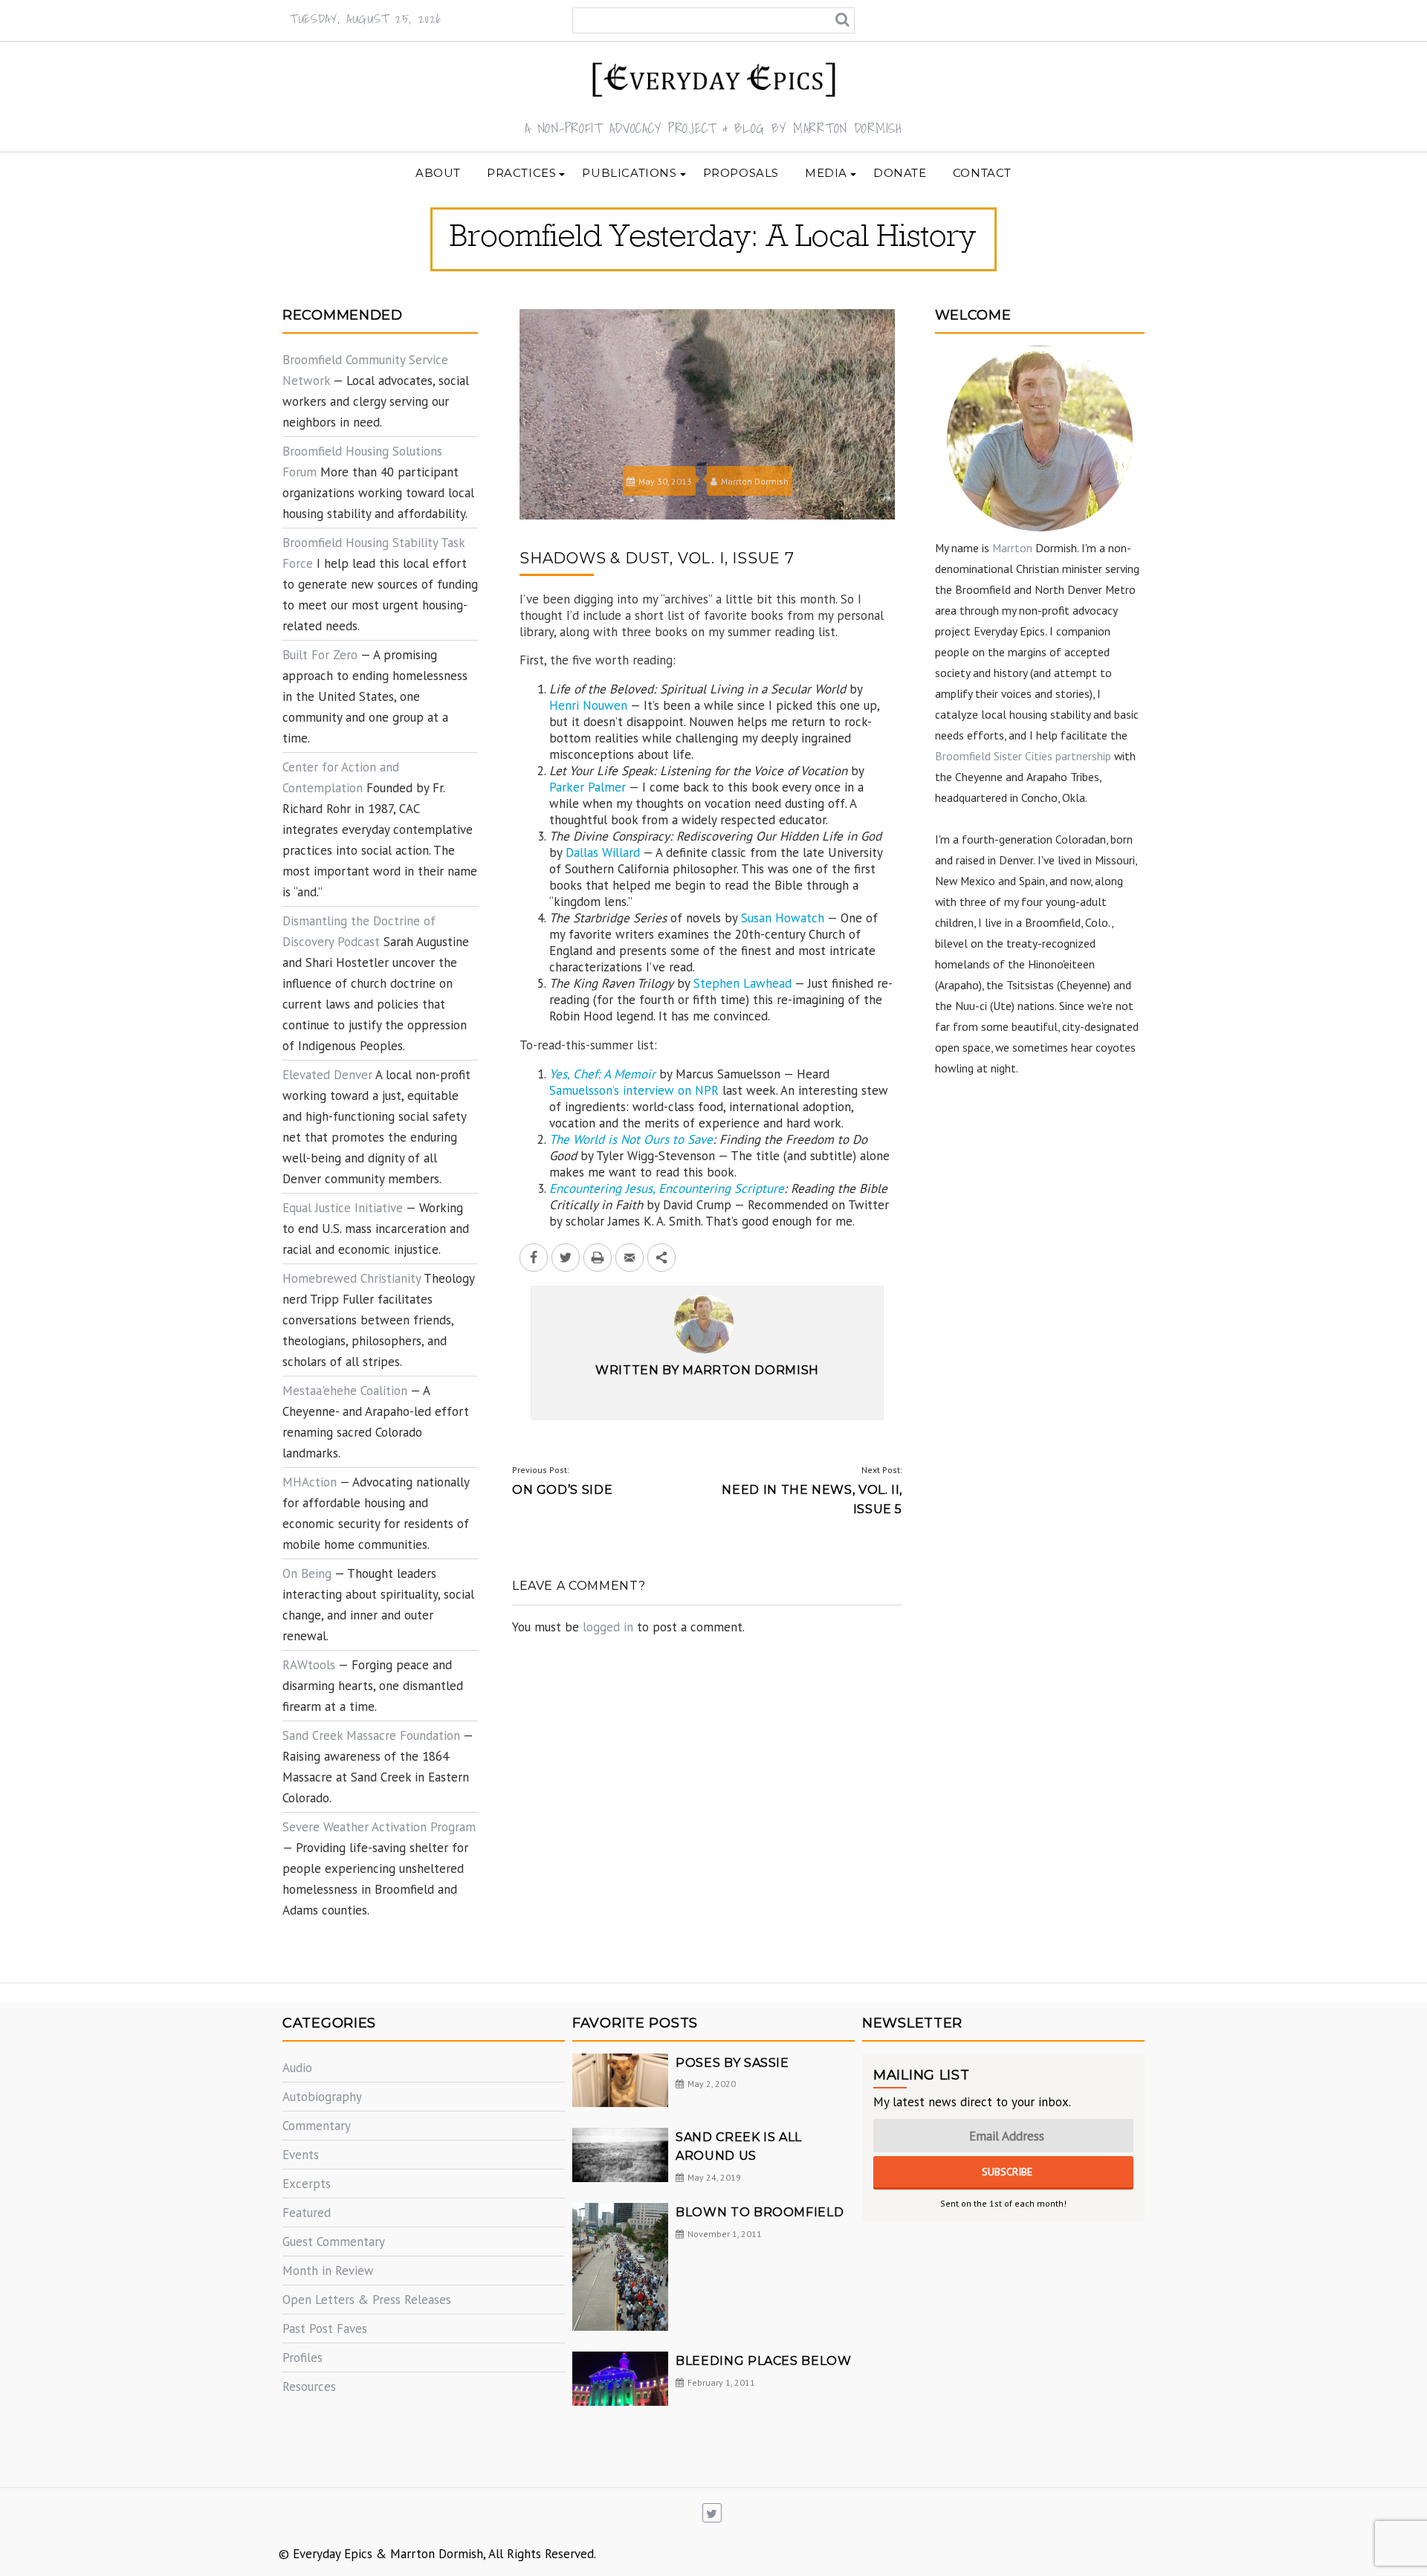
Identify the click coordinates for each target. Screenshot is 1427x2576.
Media (826, 173)
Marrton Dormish (755, 481)
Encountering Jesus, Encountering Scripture (667, 1188)
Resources (309, 2386)
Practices (521, 173)
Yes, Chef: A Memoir (602, 1074)
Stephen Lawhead (742, 983)
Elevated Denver (327, 1075)
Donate (900, 173)
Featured (307, 2213)
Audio (297, 2068)
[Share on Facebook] (534, 1258)
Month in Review (328, 2271)
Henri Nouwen (588, 705)
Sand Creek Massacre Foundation (371, 1735)
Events (301, 2155)
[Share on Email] (630, 1258)
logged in (608, 1627)
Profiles (302, 2357)
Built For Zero (320, 655)
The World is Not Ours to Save (631, 1139)
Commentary (317, 2126)
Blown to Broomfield (760, 2212)
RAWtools (309, 1665)
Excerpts (307, 2184)
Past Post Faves (325, 2329)
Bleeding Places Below (763, 2361)
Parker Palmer (588, 787)
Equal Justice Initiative (343, 1208)
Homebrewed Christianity (352, 1278)
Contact (982, 173)
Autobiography (322, 2097)
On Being (307, 1573)
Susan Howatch (783, 918)
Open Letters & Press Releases (367, 2300)
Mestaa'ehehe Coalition (345, 1391)
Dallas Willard (603, 852)
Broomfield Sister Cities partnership (1023, 756)
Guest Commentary (334, 2242)
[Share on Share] (661, 1258)
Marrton (1012, 548)
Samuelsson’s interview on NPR (634, 1090)
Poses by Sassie (732, 2063)
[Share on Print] (598, 1258)
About (438, 173)
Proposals (741, 173)
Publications (629, 173)
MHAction (310, 1482)
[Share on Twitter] (566, 1258)
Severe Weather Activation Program (379, 1827)
